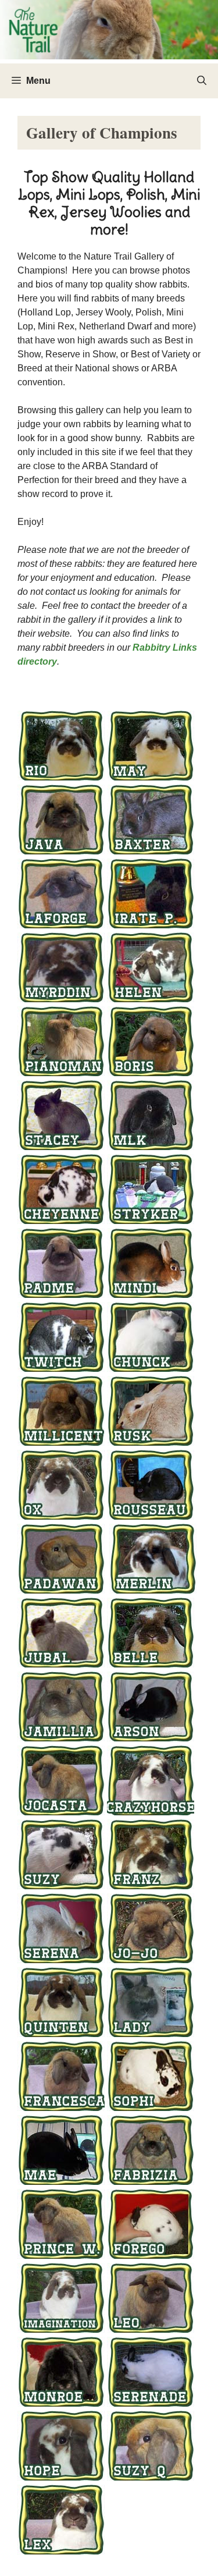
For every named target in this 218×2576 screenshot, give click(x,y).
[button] (202, 81)
